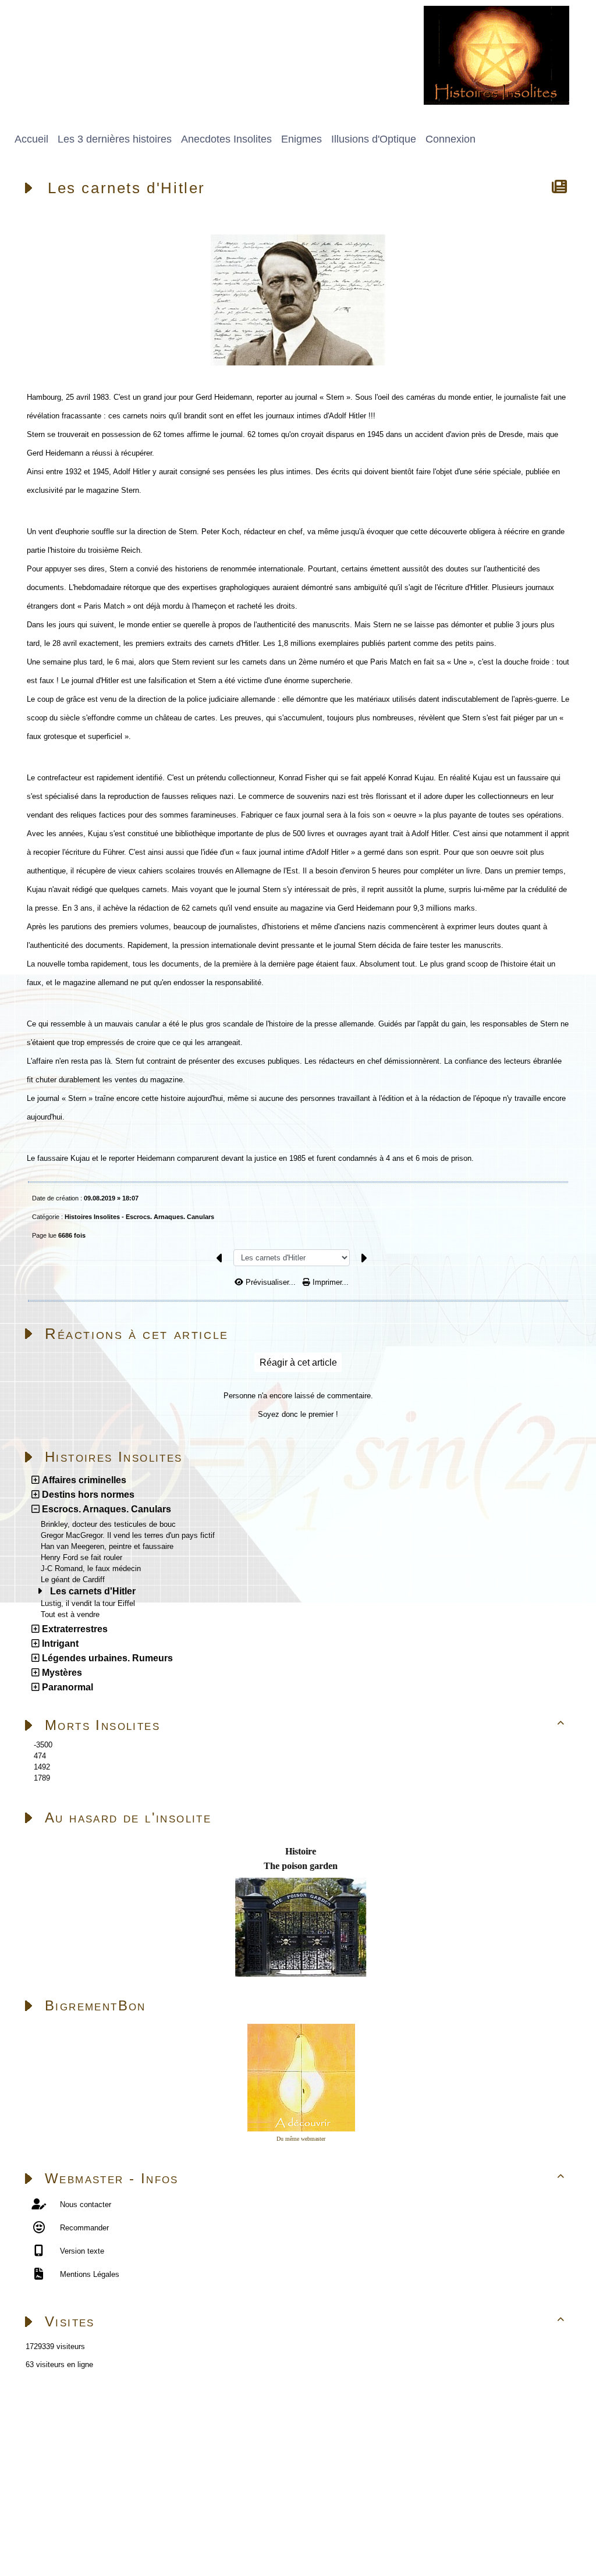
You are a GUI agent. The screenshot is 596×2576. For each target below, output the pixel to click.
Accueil (79, 2415)
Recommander (83, 2228)
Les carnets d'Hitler (93, 1591)
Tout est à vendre (70, 1614)
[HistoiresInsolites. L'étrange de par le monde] (496, 54)
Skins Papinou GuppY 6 (48, 2539)
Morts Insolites (305, 1725)
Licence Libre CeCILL (137, 2539)
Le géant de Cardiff (73, 1580)
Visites (305, 2321)
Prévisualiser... (271, 1282)
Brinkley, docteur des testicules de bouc (108, 1524)
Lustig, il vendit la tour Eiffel (88, 1603)
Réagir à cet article (298, 1362)
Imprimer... (329, 1282)
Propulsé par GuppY (40, 2526)
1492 (42, 1767)
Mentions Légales (88, 2274)
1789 (42, 1778)
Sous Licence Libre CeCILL (186, 2526)
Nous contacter (84, 2204)
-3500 (43, 1745)
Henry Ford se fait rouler (81, 1557)
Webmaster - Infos (305, 2178)
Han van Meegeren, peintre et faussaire (107, 1546)
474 (40, 1756)
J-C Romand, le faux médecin (91, 1568)
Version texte (81, 2251)
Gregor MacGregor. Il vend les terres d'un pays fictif (128, 1535)
